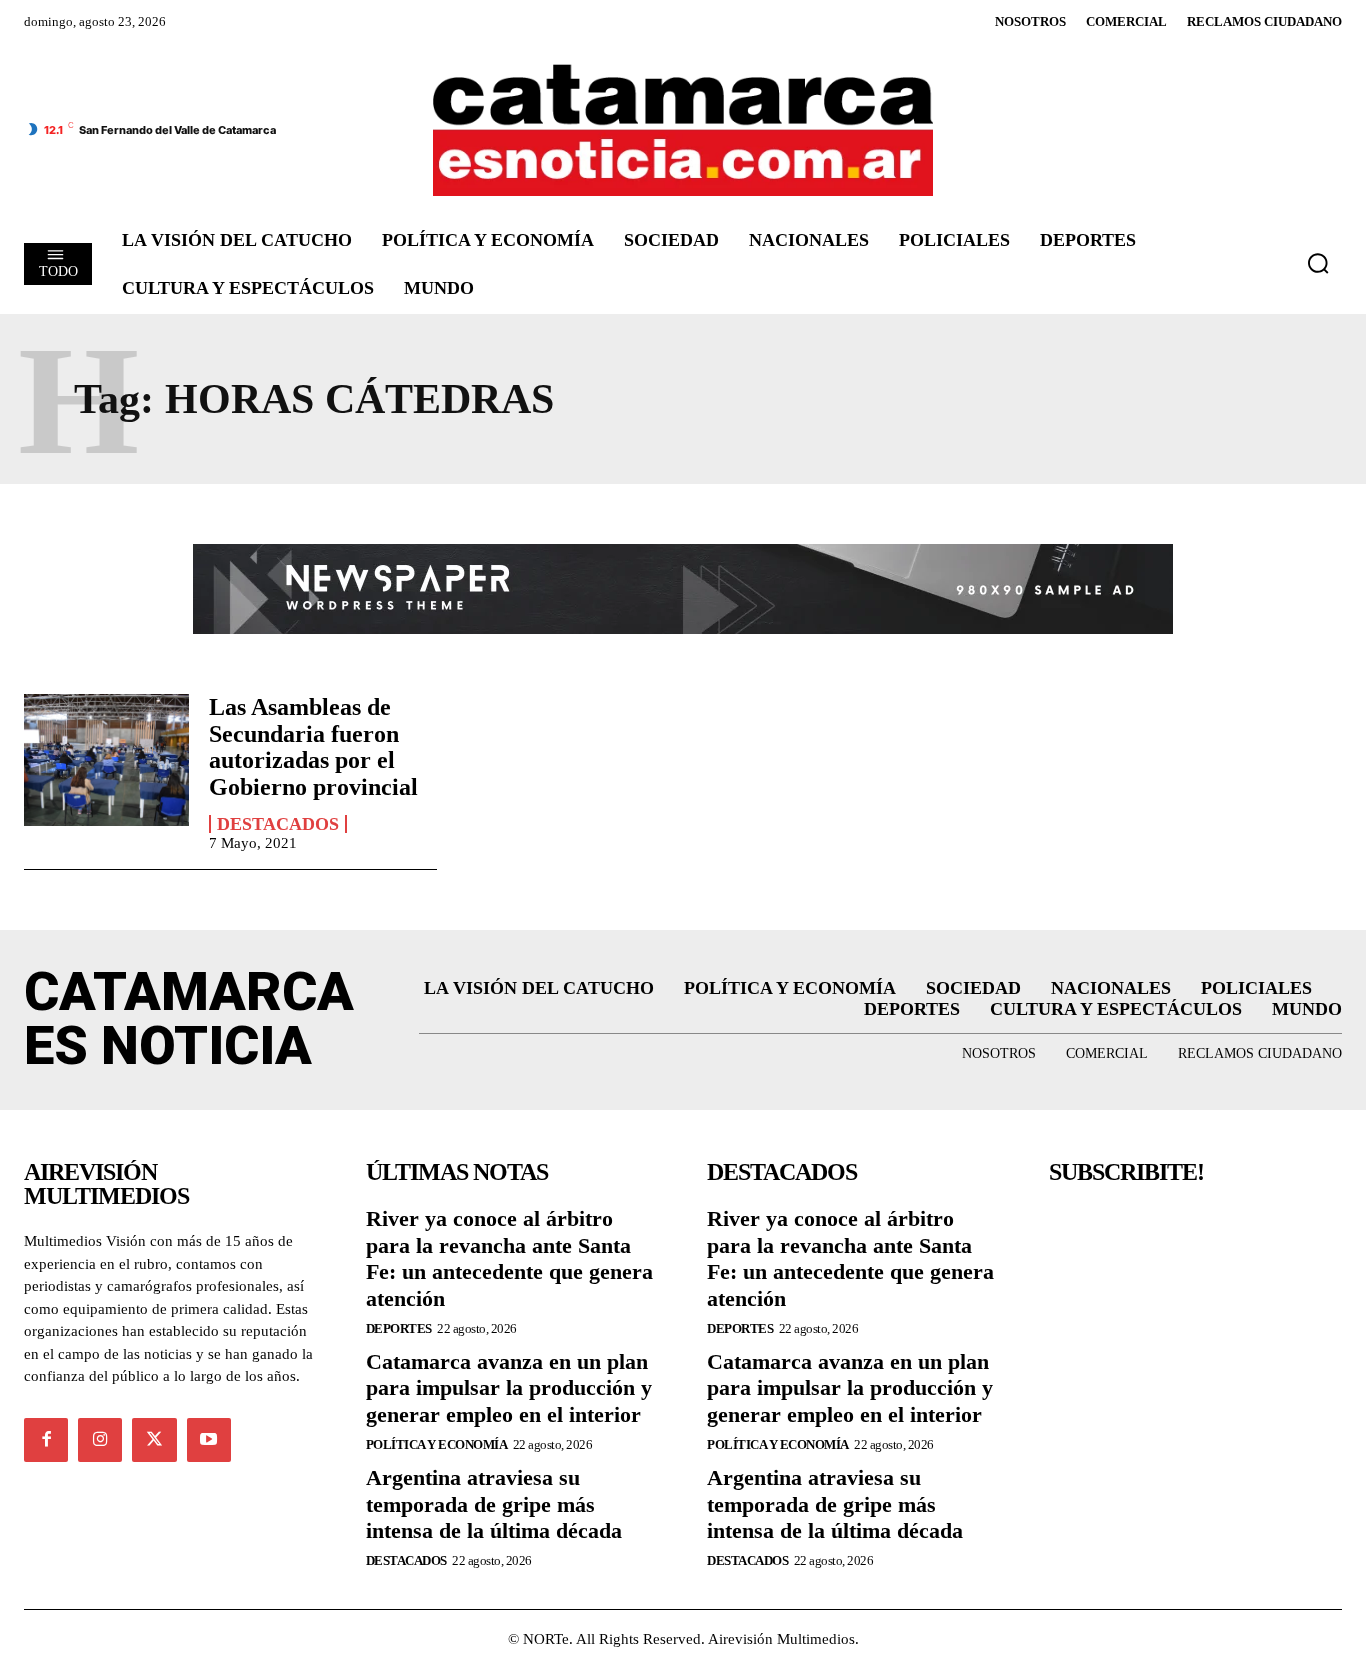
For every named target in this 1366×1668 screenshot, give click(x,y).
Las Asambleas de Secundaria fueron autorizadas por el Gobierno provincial (313, 746)
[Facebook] (46, 1440)
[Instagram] (100, 1440)
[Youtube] (209, 1440)
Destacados (278, 824)
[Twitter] (154, 1440)
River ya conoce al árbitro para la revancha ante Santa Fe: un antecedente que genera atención (509, 1258)
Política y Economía (437, 1444)
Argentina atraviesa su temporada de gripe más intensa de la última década (494, 1504)
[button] (1318, 263)
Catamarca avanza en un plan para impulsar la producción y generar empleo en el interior (509, 1388)
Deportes (399, 1328)
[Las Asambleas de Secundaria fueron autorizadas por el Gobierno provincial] (106, 760)
